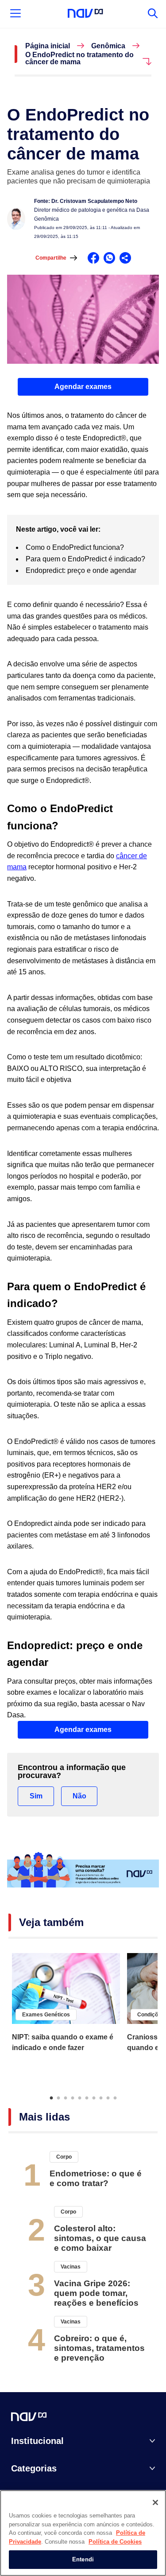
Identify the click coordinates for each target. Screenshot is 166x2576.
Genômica (108, 46)
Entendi (83, 2559)
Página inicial (48, 46)
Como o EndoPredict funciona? (75, 547)
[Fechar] (155, 2502)
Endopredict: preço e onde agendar (81, 570)
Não (79, 1796)
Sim (36, 1796)
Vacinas (71, 2267)
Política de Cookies (115, 2542)
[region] (83, 2533)
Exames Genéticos (46, 2015)
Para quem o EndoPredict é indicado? (85, 559)
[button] (83, 387)
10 (115, 2097)
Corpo (64, 2157)
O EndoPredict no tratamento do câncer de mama (79, 58)
